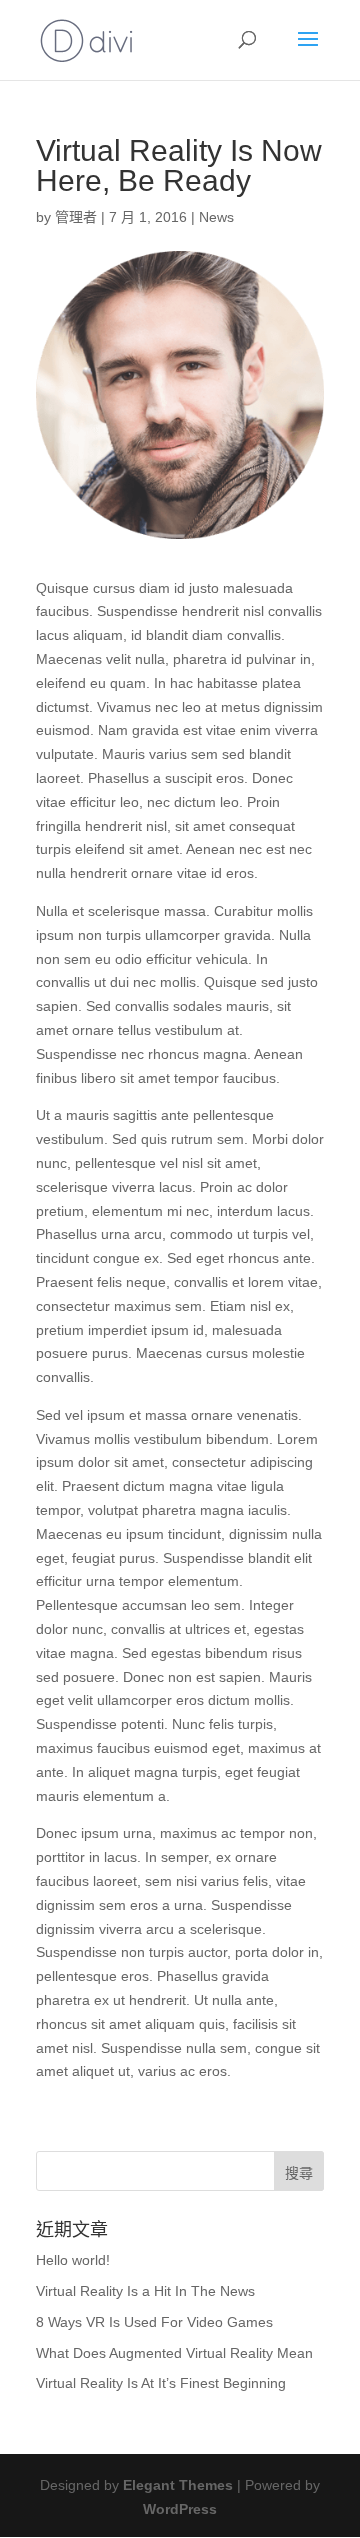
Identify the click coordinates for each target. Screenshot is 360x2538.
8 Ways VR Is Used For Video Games (154, 2322)
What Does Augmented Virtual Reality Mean (174, 2353)
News (216, 217)
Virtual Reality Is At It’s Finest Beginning (161, 2383)
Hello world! (73, 2260)
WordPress (180, 2509)
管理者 (76, 217)
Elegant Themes (178, 2485)
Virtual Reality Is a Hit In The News (145, 2291)
